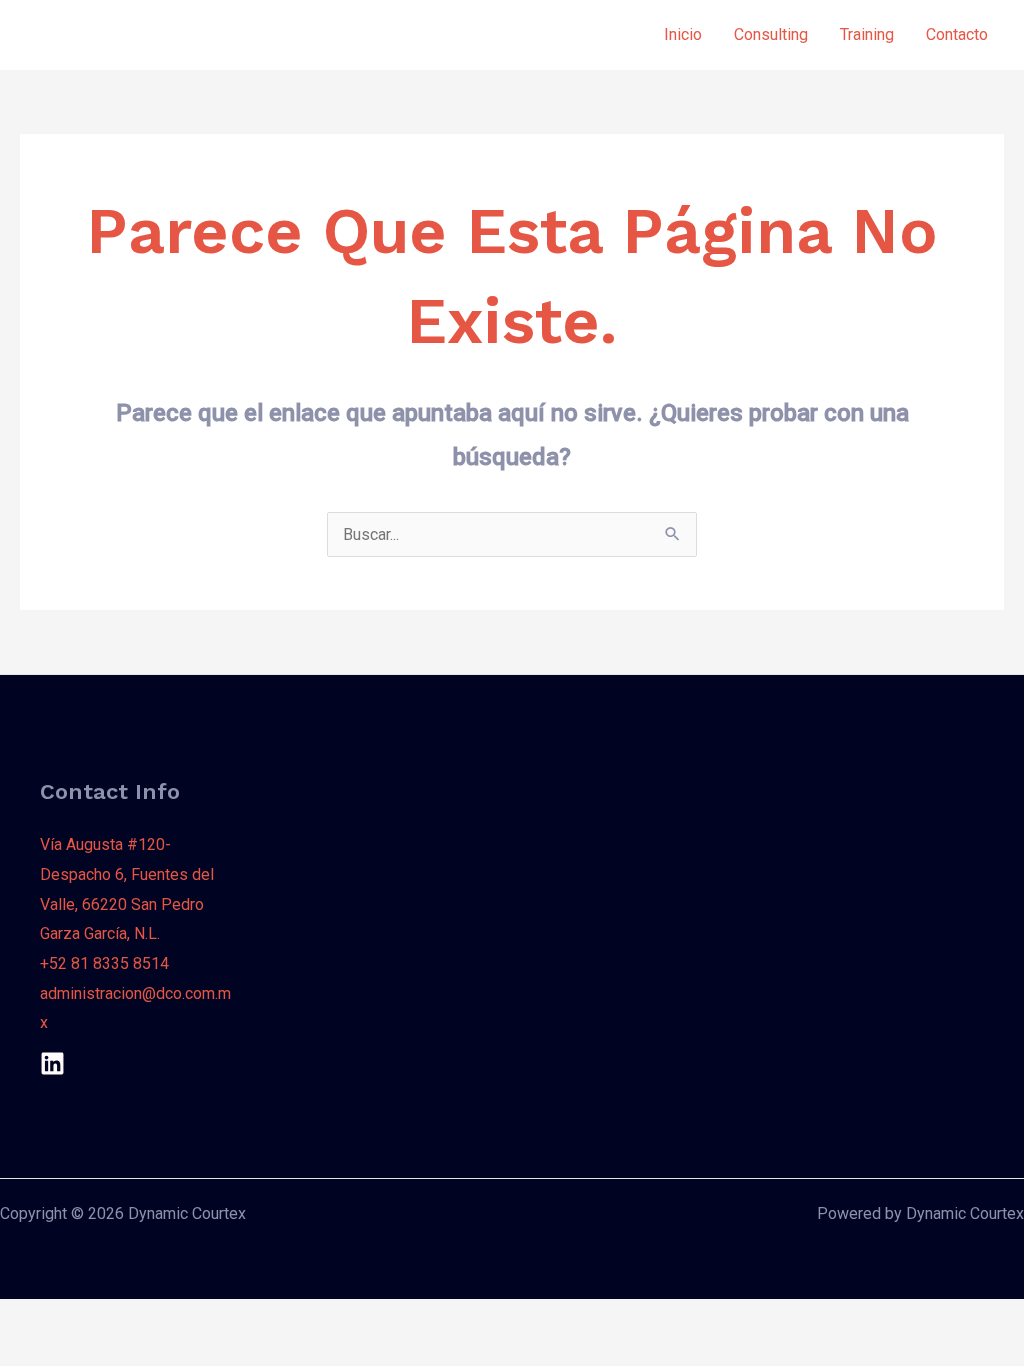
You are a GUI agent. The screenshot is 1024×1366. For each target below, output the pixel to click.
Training (867, 34)
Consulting (771, 34)
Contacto (957, 34)
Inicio (683, 34)
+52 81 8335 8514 (104, 963)
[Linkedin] (52, 1063)
